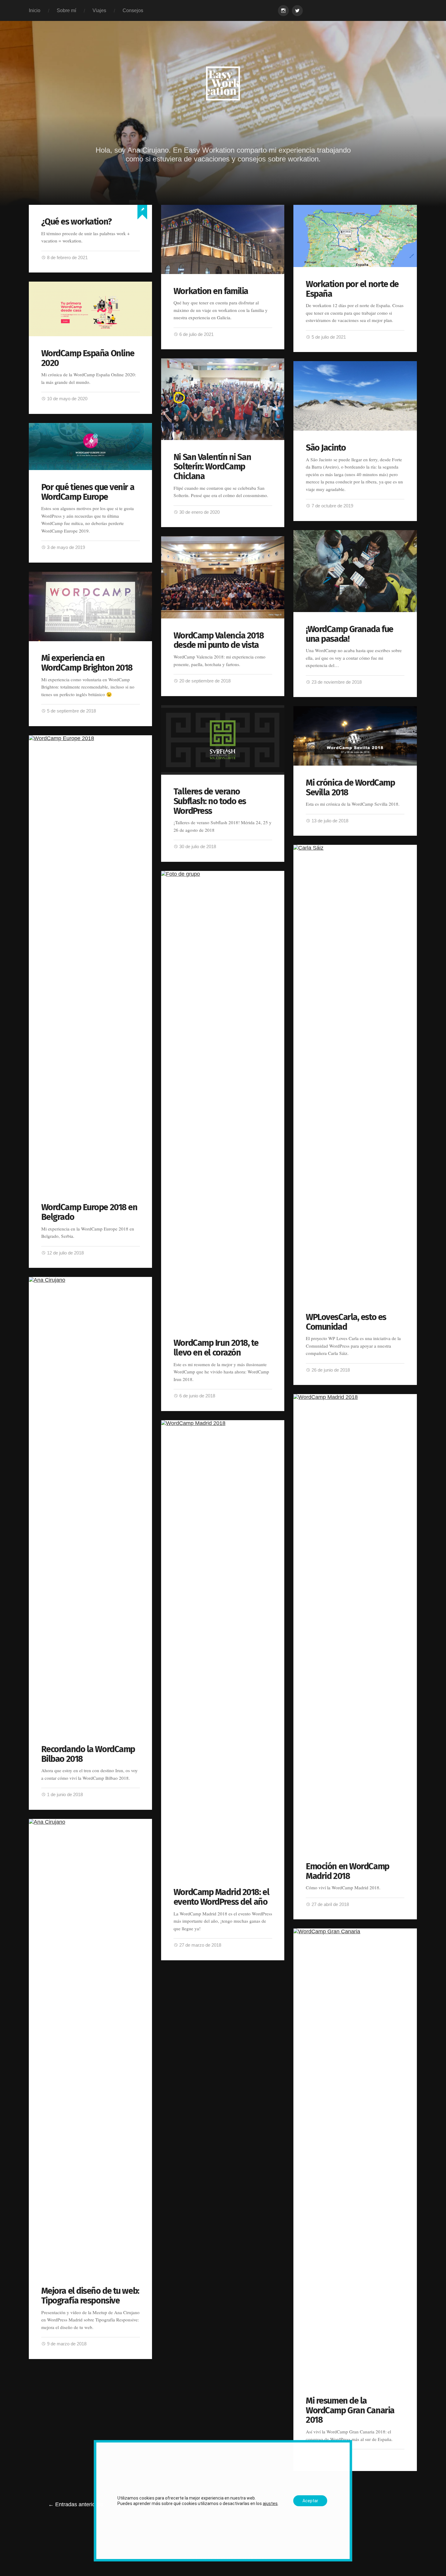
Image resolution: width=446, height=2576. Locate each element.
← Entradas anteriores (76, 2504)
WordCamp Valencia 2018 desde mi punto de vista (219, 640)
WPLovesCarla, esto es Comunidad (346, 1322)
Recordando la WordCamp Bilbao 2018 (88, 1754)
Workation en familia (211, 291)
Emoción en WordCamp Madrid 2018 (348, 1871)
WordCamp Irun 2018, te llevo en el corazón (216, 1348)
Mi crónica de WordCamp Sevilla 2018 (350, 788)
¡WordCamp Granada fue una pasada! (350, 634)
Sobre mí (66, 10)
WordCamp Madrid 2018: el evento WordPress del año (221, 1897)
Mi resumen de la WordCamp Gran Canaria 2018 (350, 2410)
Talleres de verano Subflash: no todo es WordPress (210, 801)
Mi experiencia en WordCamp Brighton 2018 (87, 663)
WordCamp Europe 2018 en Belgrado (89, 1212)
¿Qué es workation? (76, 222)
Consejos (133, 10)
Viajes (99, 10)
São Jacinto (326, 448)
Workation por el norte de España (352, 289)
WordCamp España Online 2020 (88, 358)
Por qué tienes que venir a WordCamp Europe (88, 492)
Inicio (35, 10)
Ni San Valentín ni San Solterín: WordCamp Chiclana (212, 467)
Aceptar (310, 2501)
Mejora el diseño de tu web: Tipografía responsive (90, 2296)
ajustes (270, 2503)
